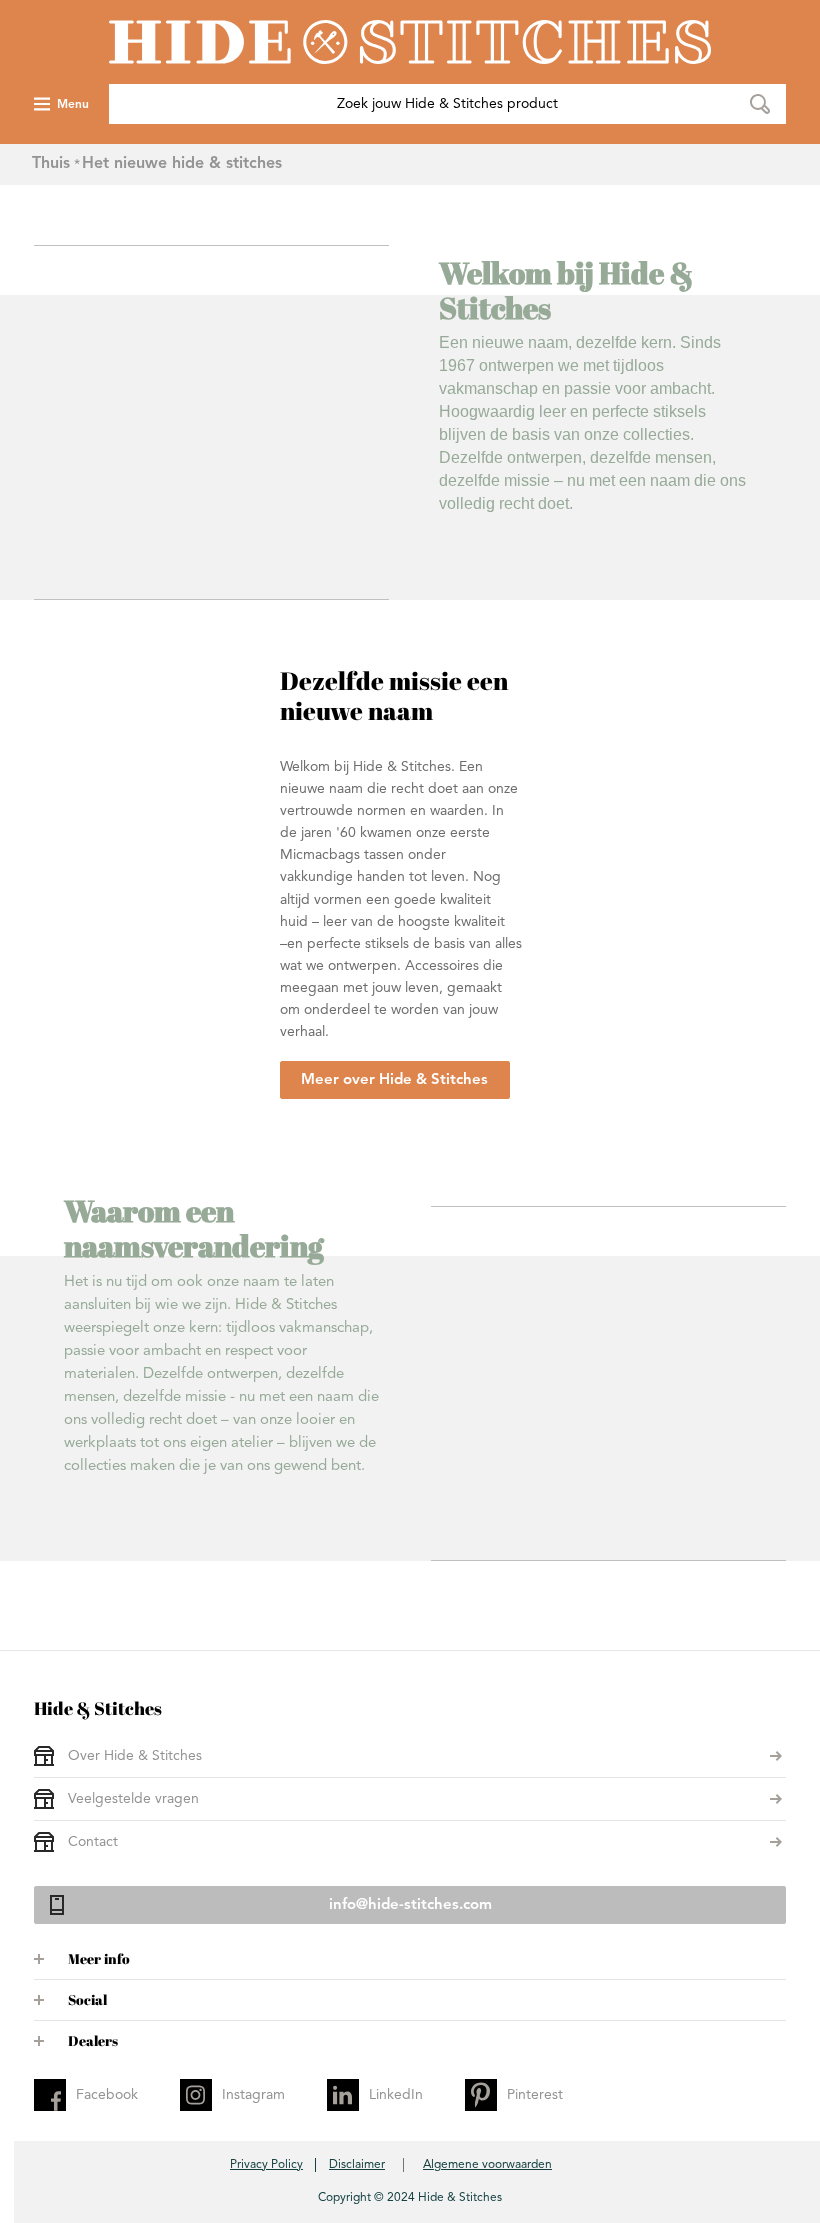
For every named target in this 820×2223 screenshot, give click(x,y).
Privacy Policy (266, 2165)
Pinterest (535, 2095)
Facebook (107, 2095)
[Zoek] (760, 104)
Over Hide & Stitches (135, 1756)
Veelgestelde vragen (133, 1799)
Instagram (253, 2095)
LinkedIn (396, 2095)
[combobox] (447, 104)
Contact (93, 1842)
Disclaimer (357, 2165)
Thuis (51, 164)
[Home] (410, 42)
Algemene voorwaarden (487, 2165)
